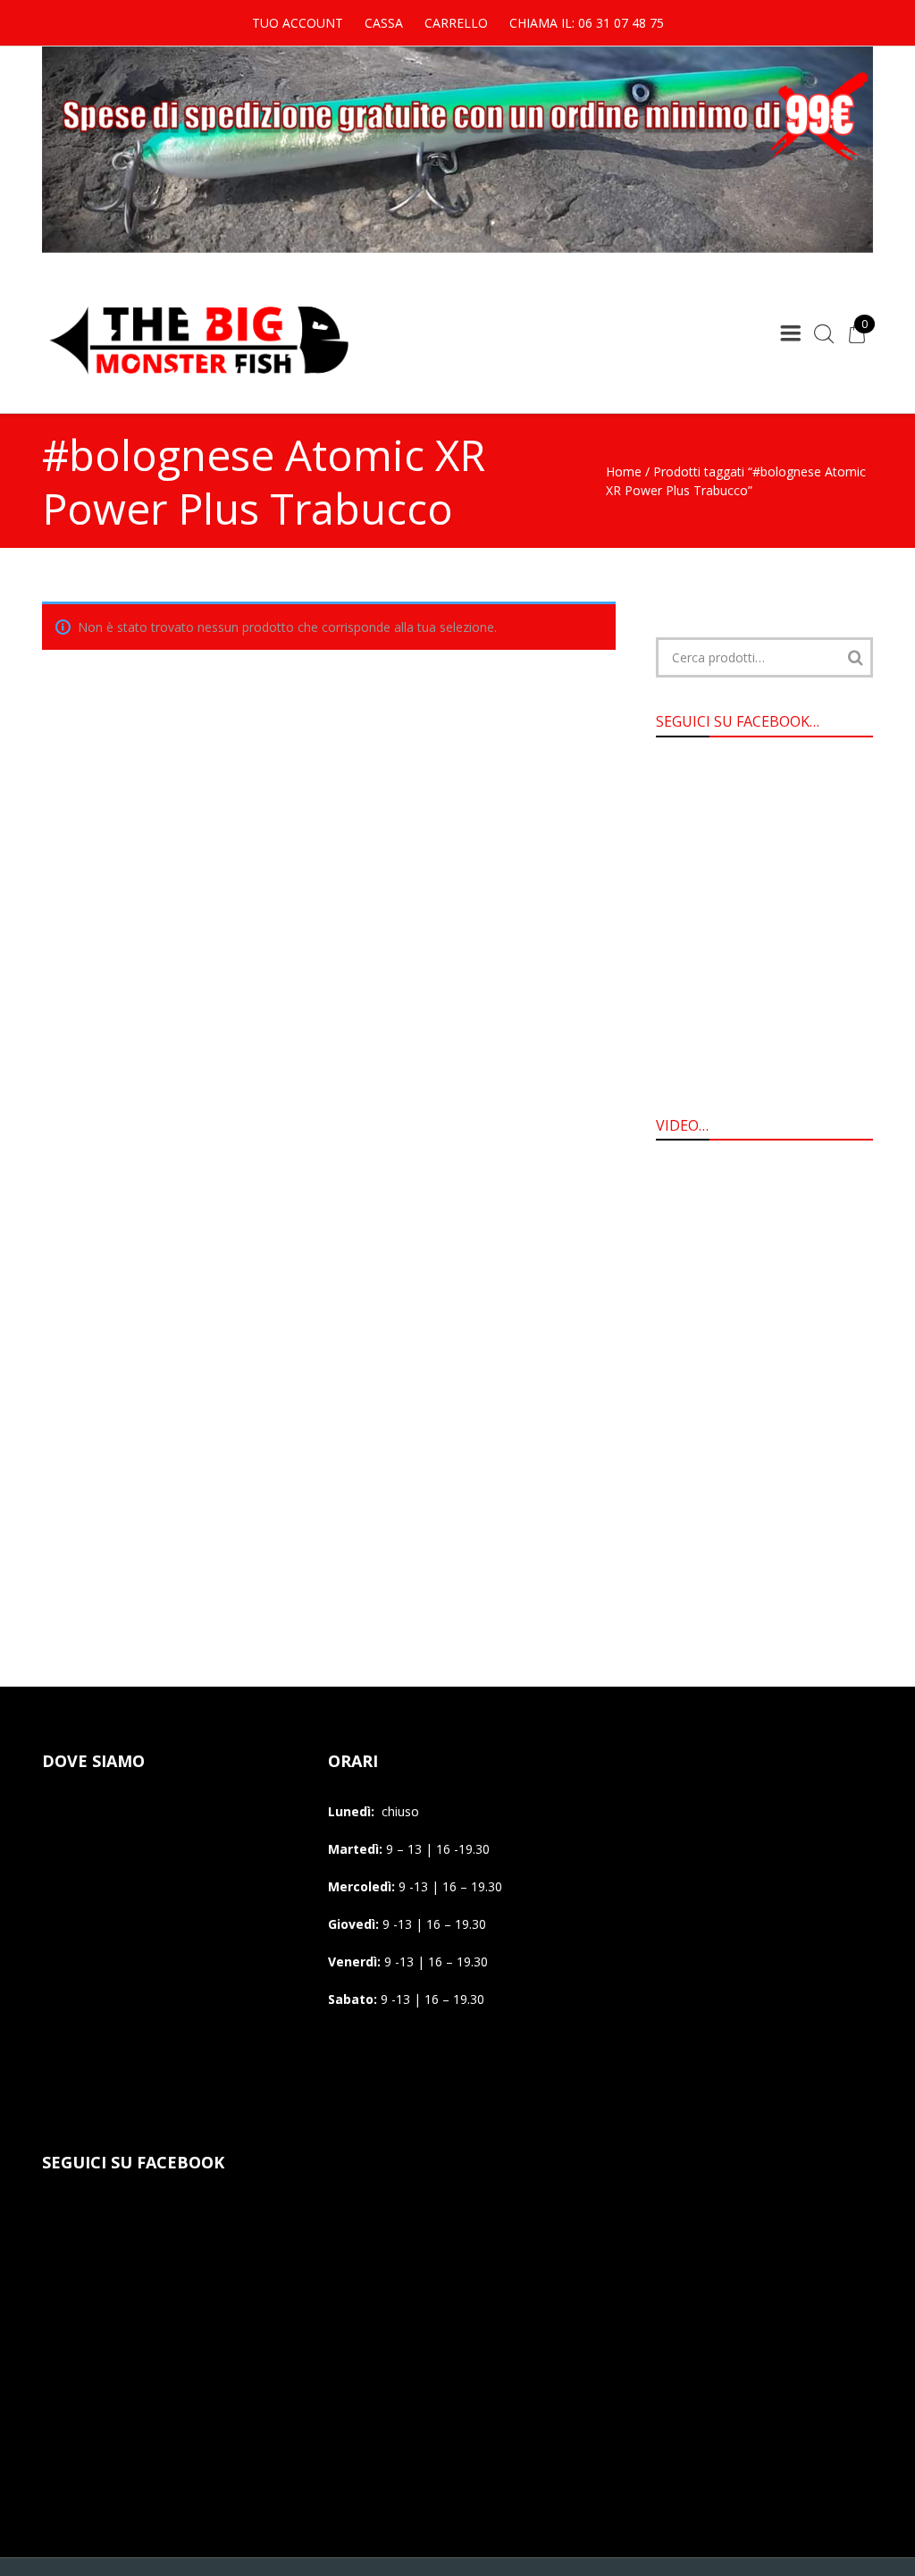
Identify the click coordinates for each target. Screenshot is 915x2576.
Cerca (855, 657)
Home (624, 471)
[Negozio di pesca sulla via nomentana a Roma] (198, 386)
